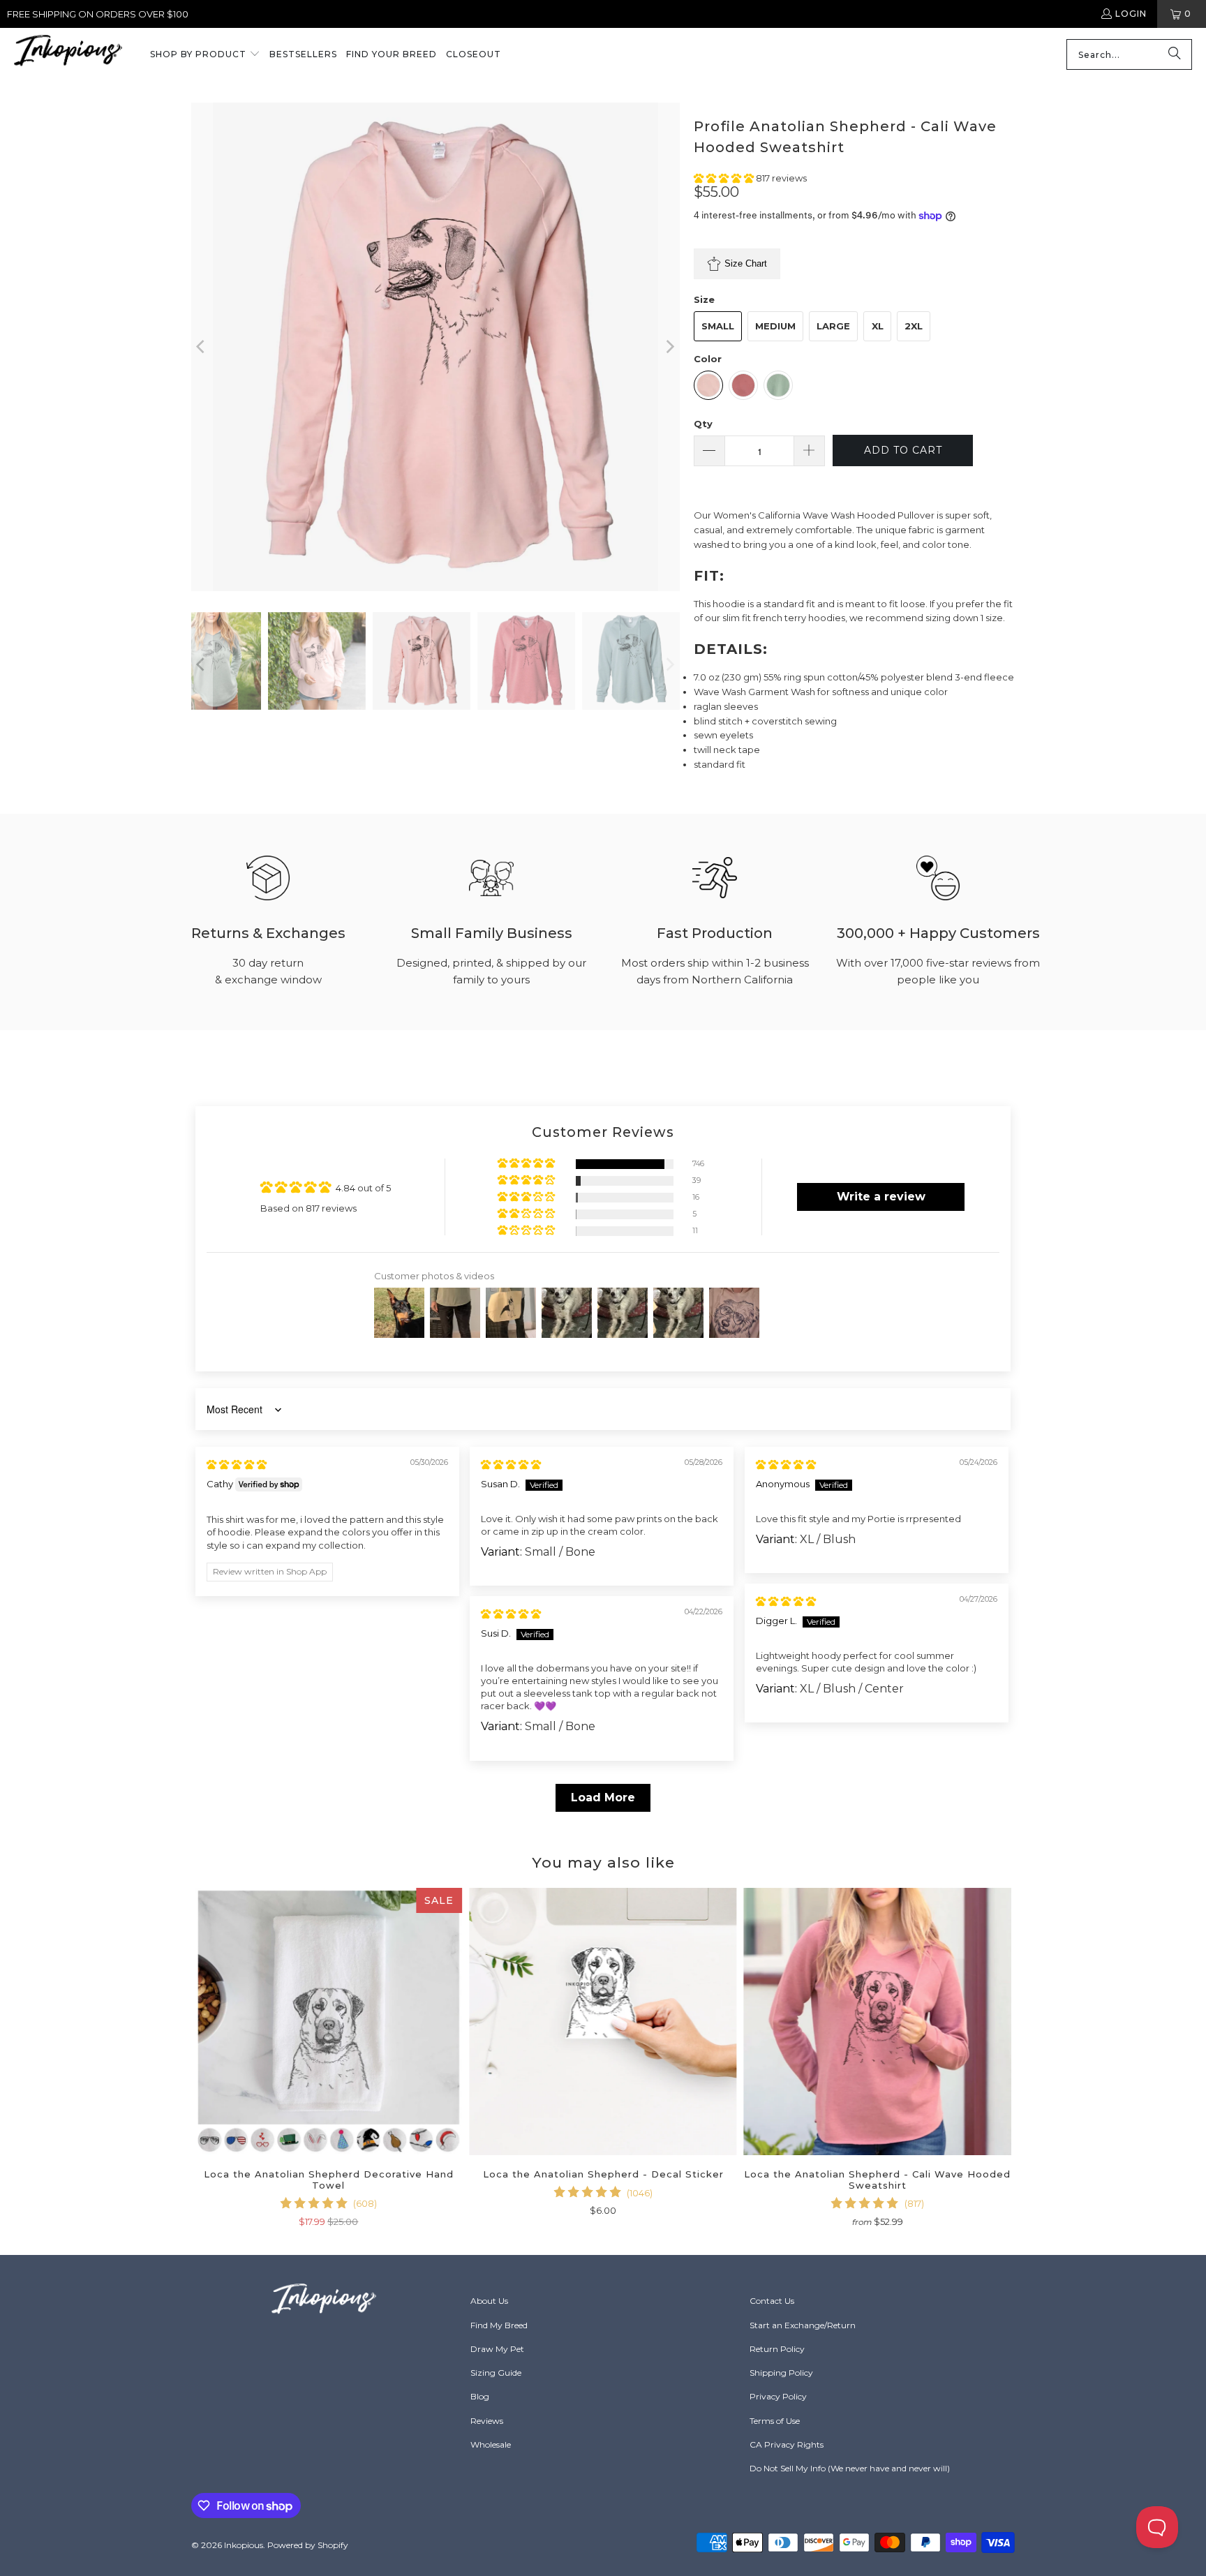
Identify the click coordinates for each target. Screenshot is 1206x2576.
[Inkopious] (68, 55)
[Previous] (202, 347)
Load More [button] (603, 1797)
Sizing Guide (496, 2373)
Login (1131, 14)
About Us (489, 2301)
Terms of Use (775, 2421)
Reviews (487, 2421)
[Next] (669, 347)
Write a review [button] (881, 1197)
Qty (703, 424)
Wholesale (491, 2444)
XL (878, 326)
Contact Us (772, 2301)
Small (718, 326)
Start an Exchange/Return (803, 2325)
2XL (914, 326)
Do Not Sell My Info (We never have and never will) (850, 2468)
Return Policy (777, 2349)
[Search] (1175, 54)
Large (833, 326)
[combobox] (1129, 54)
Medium (775, 326)
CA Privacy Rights (787, 2444)
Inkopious (244, 2545)
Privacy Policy (778, 2396)
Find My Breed (499, 2325)
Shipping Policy (781, 2373)
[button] (205, 55)
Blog (480, 2396)
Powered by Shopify (308, 2545)
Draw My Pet (497, 2349)
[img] (237, 1464)
